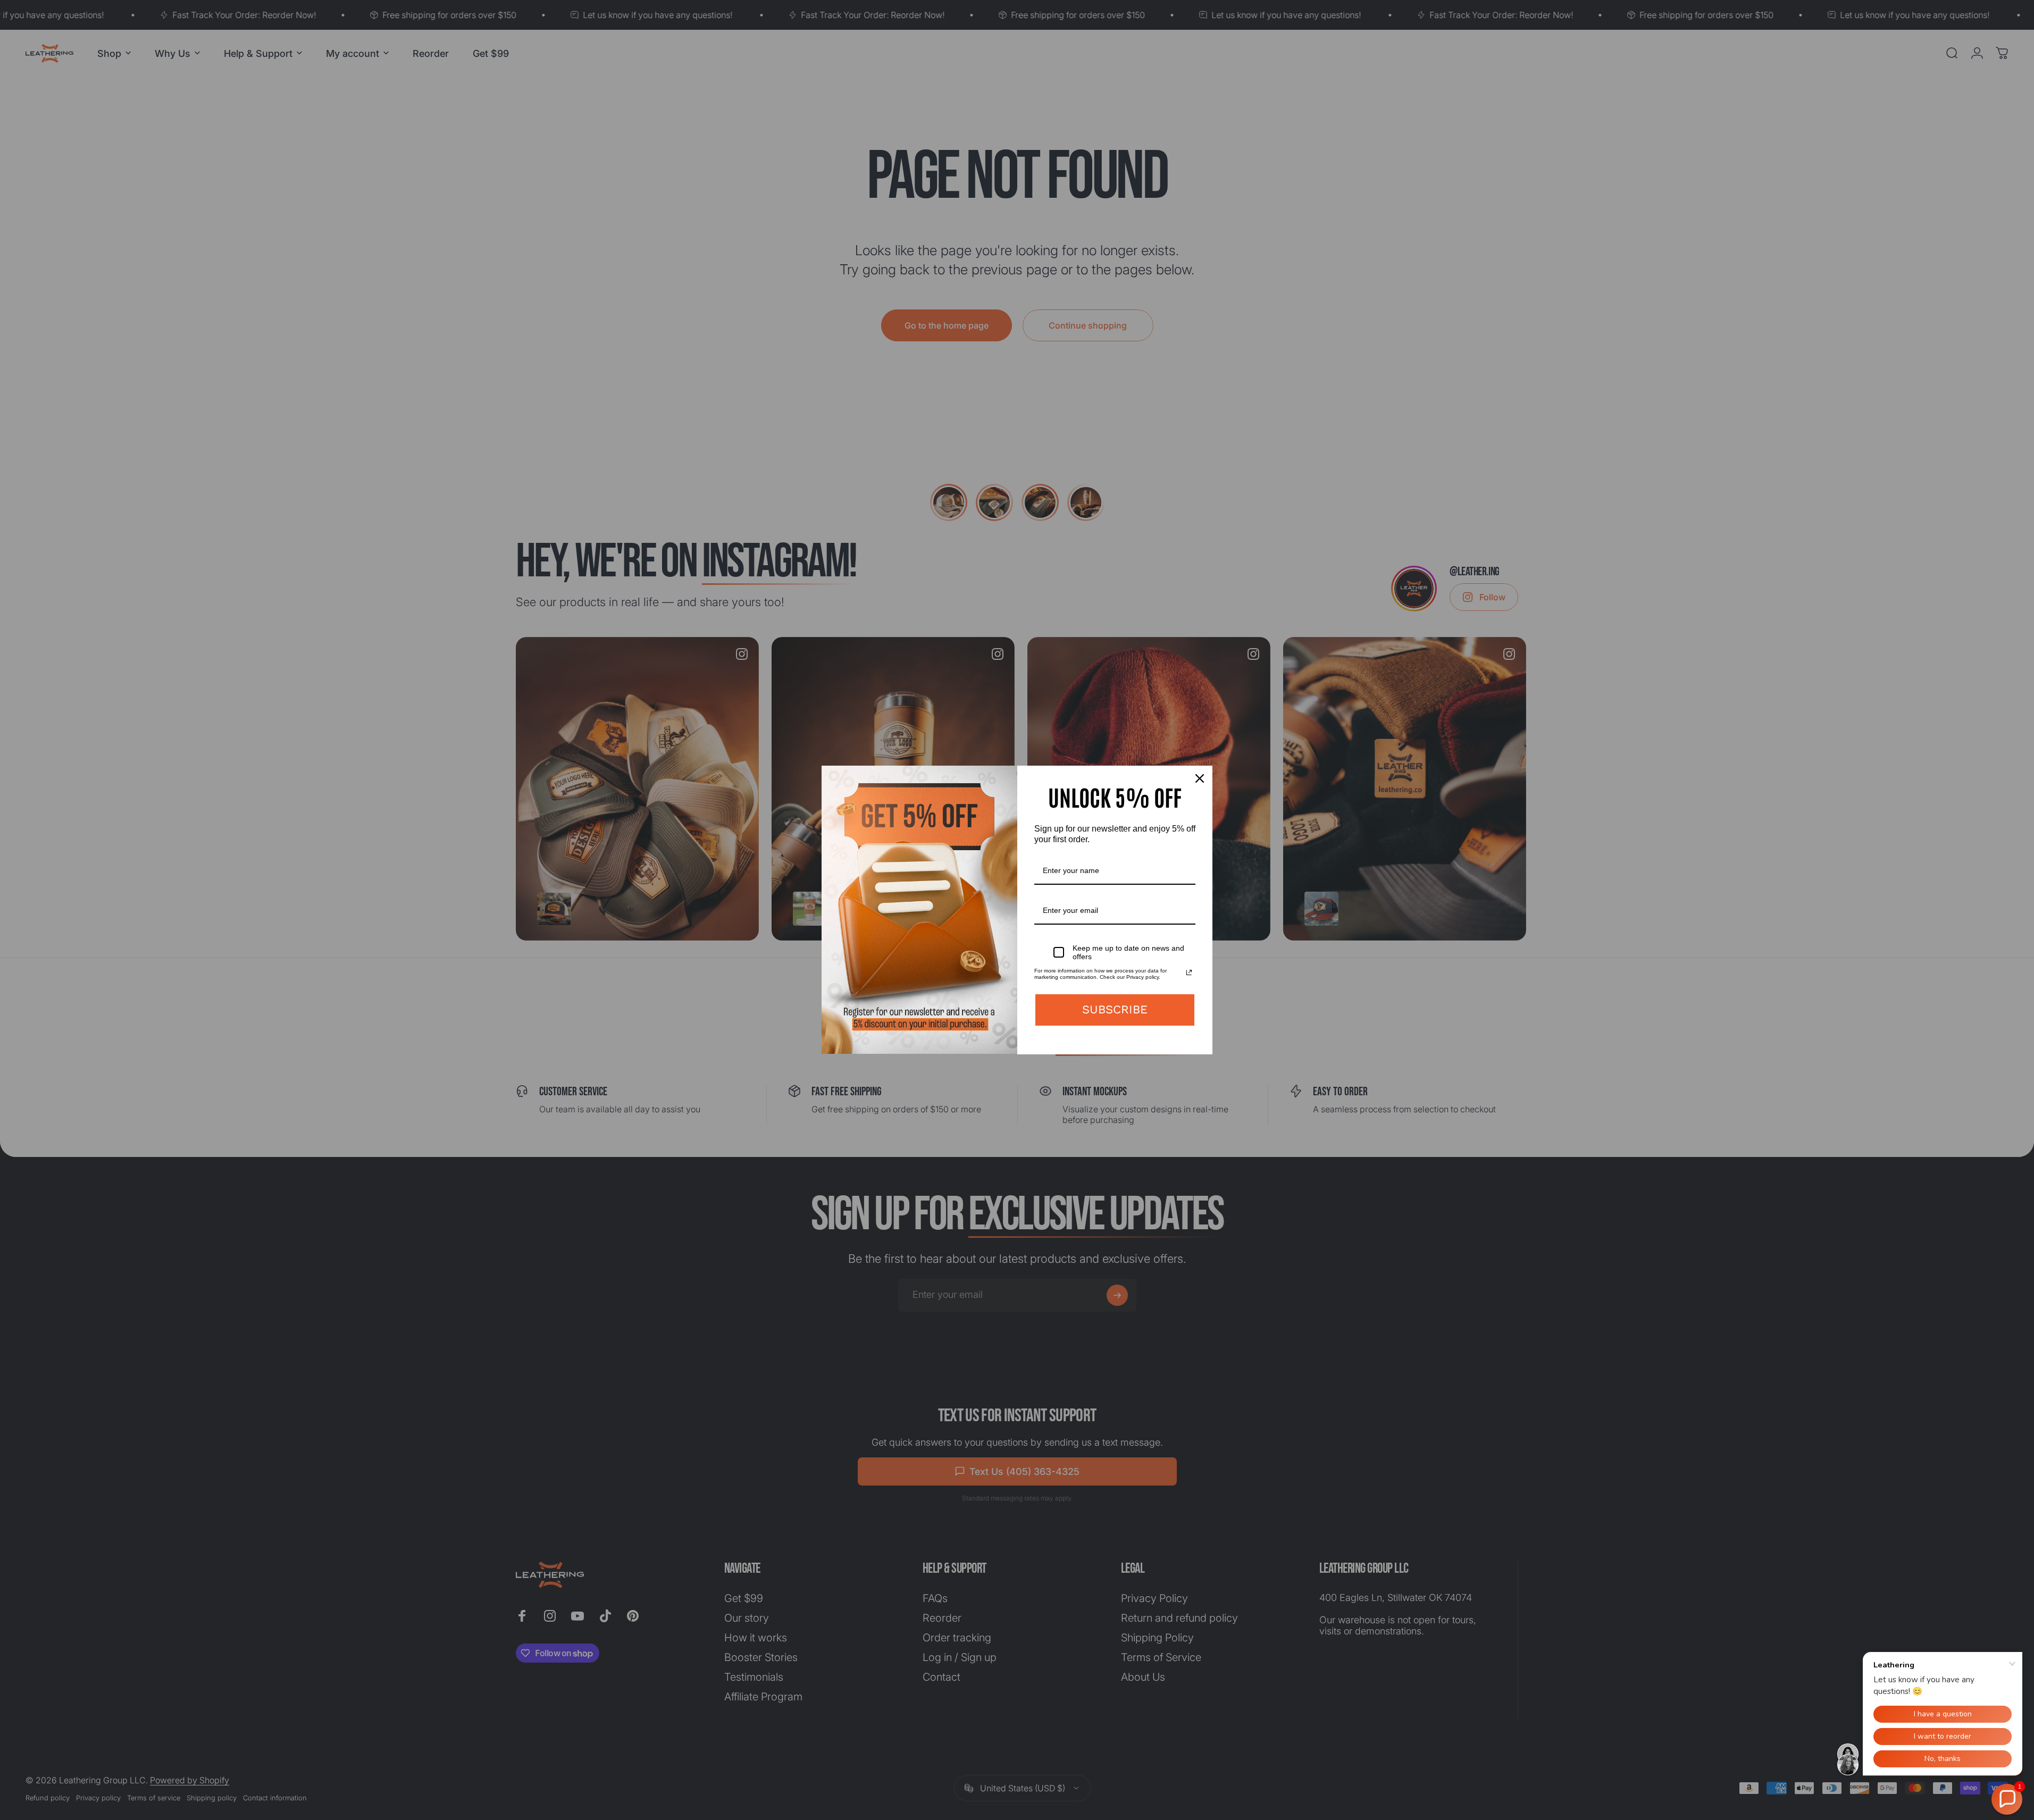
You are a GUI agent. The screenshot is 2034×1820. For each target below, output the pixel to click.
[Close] (1200, 778)
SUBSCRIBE (1115, 1009)
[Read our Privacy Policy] (1189, 972)
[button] (2007, 1799)
